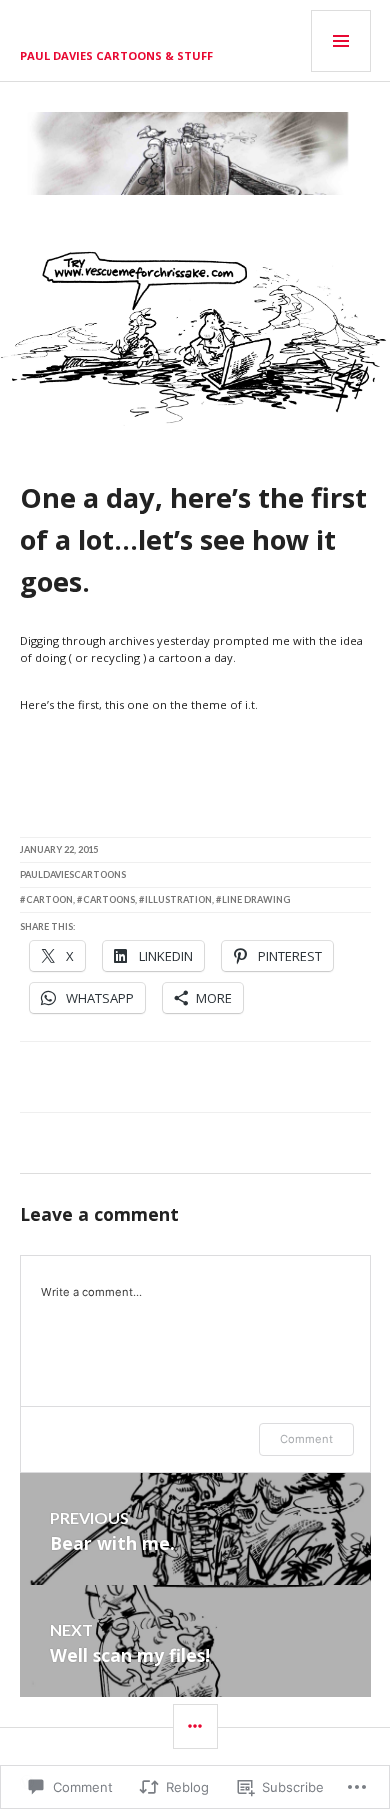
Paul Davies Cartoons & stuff (116, 55)
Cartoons (109, 899)
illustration (178, 899)
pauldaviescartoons (73, 874)
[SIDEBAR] (195, 1726)
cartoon (49, 899)
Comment (306, 1439)
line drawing (256, 899)
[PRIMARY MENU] (341, 41)
